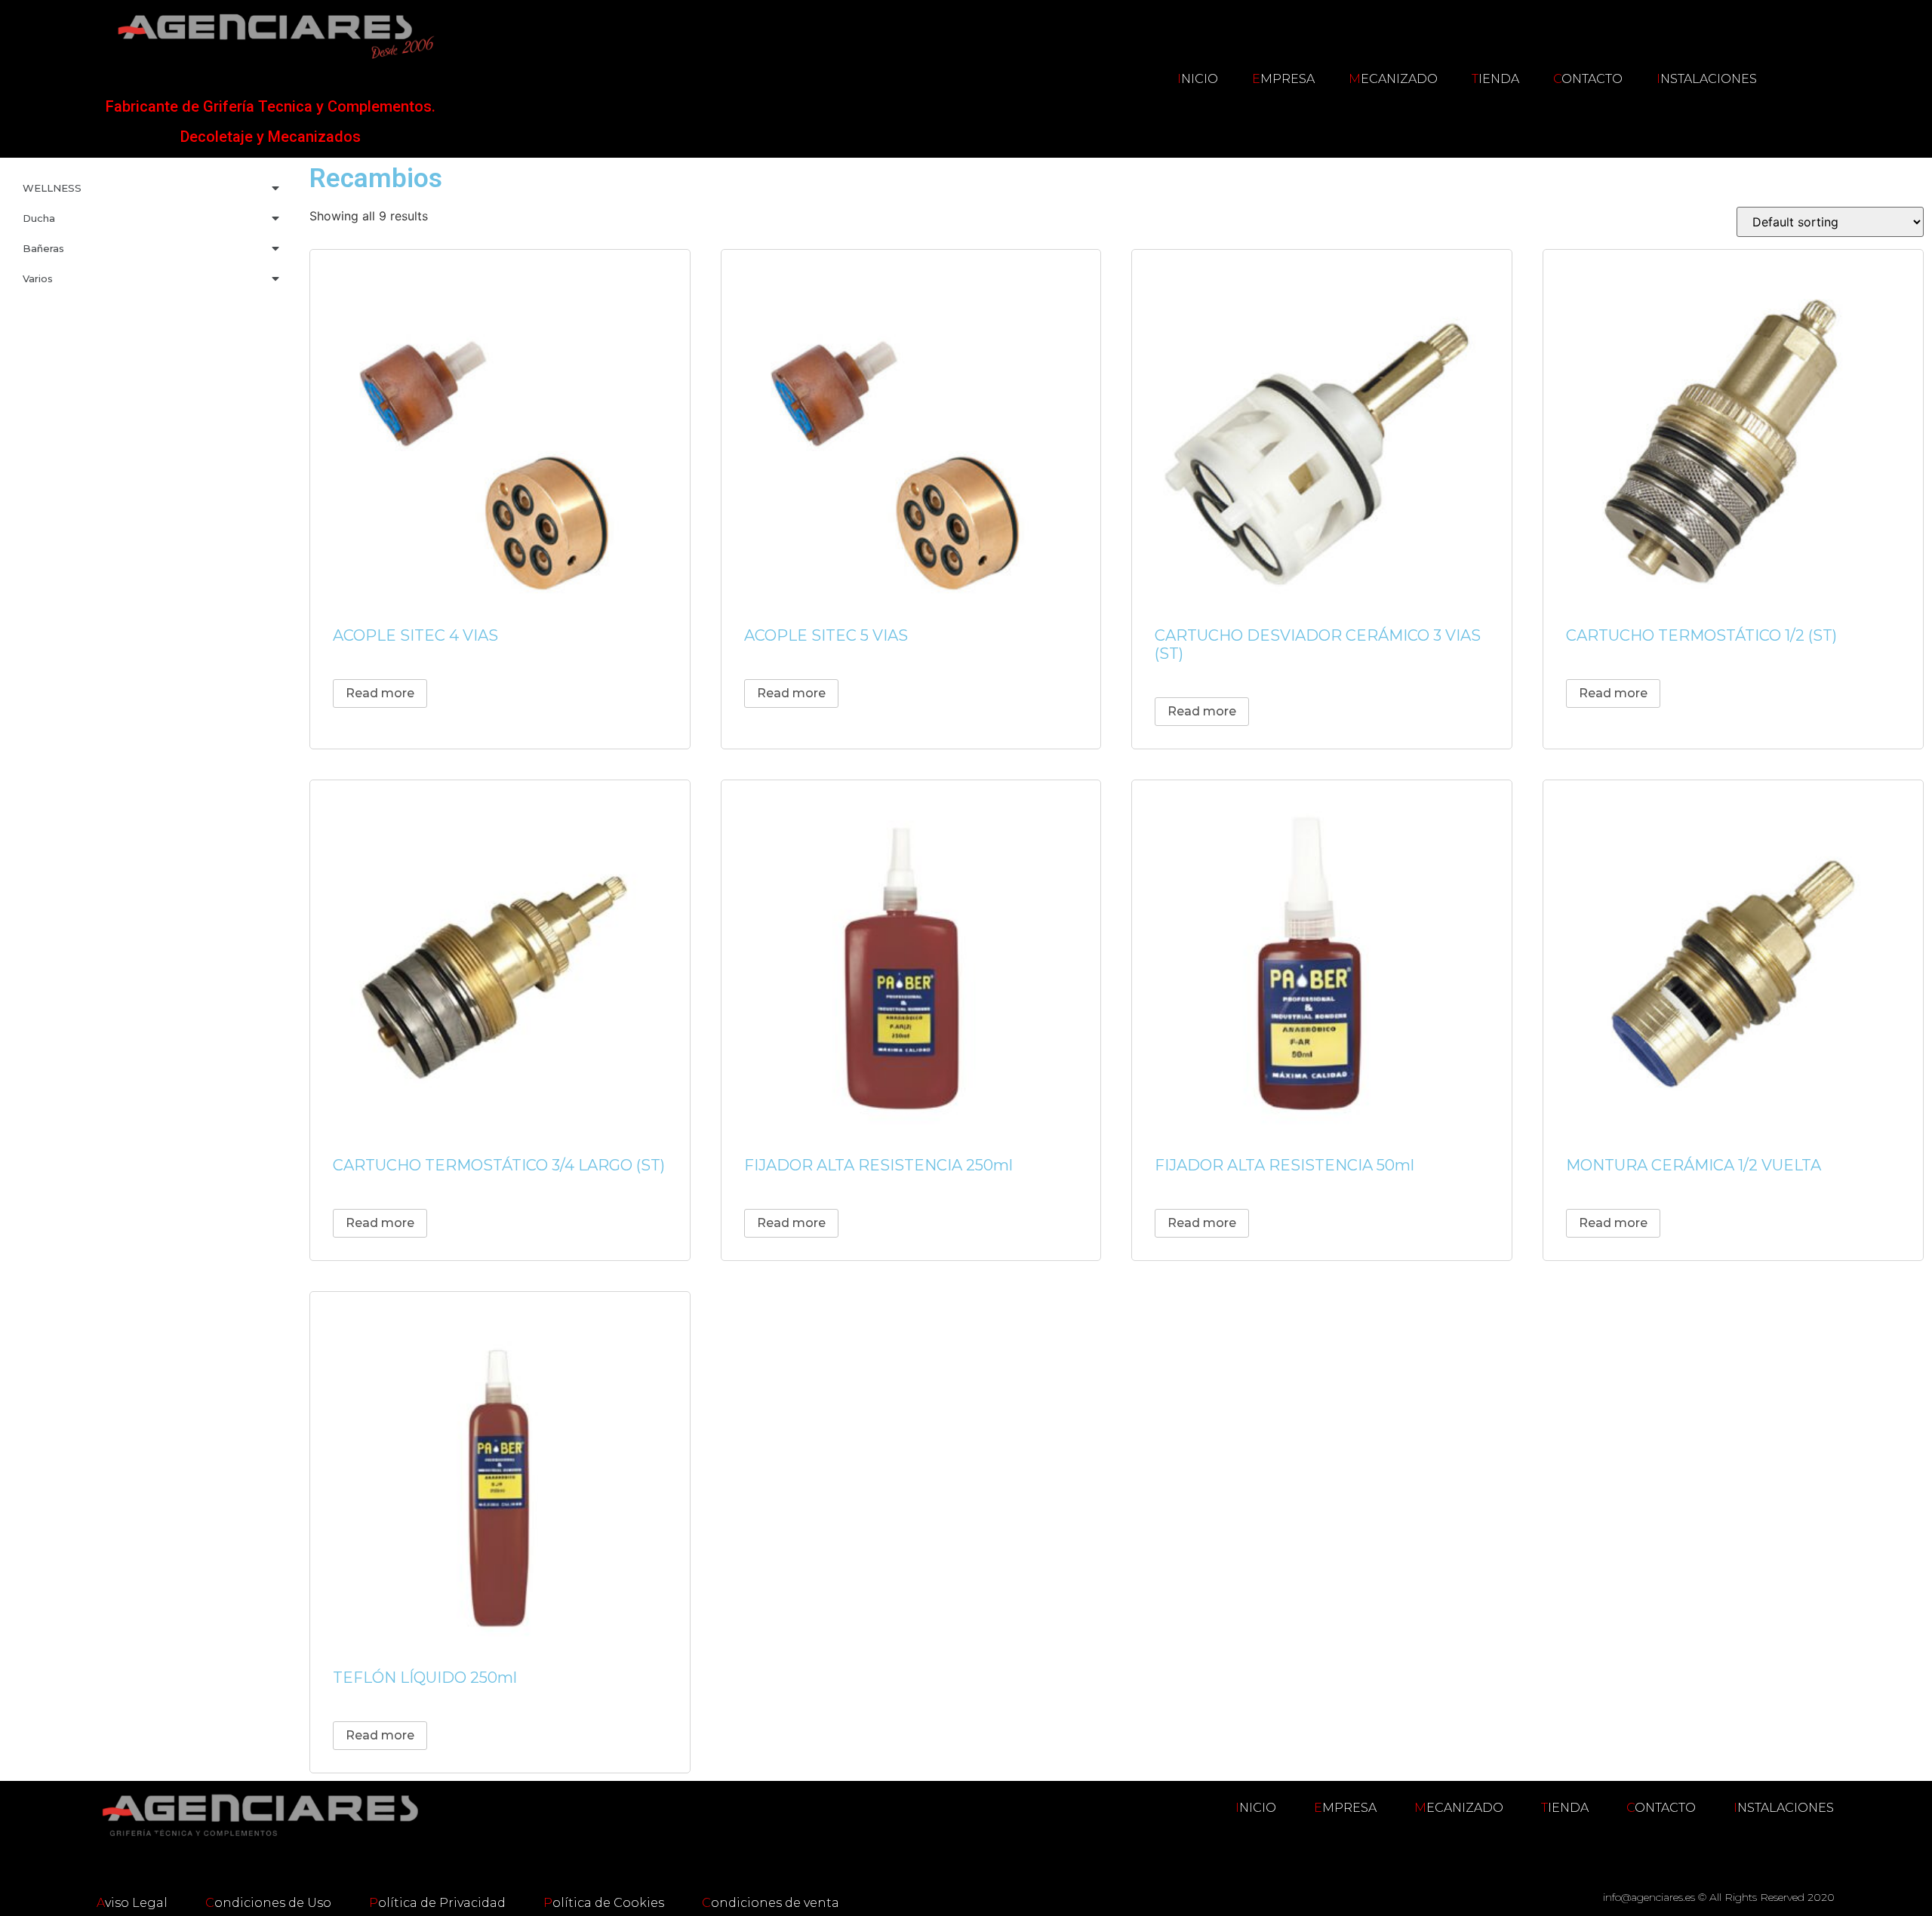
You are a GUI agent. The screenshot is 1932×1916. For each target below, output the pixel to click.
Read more (380, 693)
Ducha (39, 218)
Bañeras (43, 248)
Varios (38, 278)
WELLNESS (52, 188)
